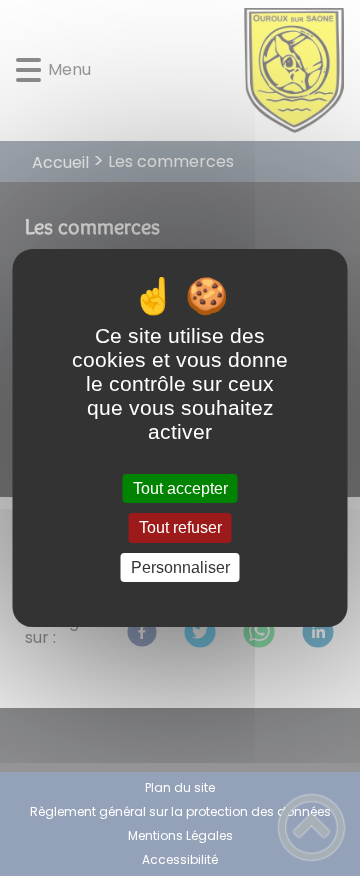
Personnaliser (180, 567)
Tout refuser (180, 528)
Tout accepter (180, 488)
